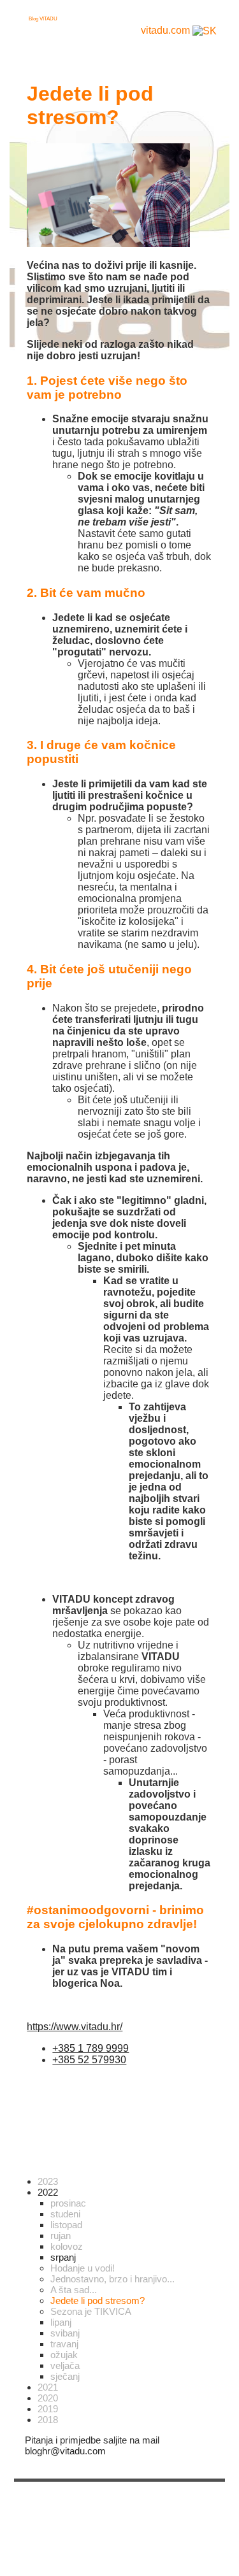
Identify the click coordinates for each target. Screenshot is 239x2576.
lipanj (61, 2322)
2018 (48, 2420)
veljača (65, 2365)
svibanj (65, 2333)
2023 (48, 2181)
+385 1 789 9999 (91, 2048)
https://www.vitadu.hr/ (75, 2027)
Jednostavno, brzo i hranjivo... (112, 2279)
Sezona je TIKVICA (91, 2311)
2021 (48, 2387)
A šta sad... (74, 2290)
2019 (48, 2409)
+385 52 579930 (89, 2060)
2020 (48, 2398)
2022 (48, 2192)
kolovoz (67, 2246)
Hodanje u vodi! (83, 2268)
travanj (64, 2344)
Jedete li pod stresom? (98, 2301)
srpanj (63, 2257)
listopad (66, 2225)
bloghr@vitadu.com (65, 2451)
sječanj (65, 2376)
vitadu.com (165, 30)
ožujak (64, 2355)
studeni (65, 2214)
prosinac (68, 2203)
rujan (61, 2236)
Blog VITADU (43, 19)
